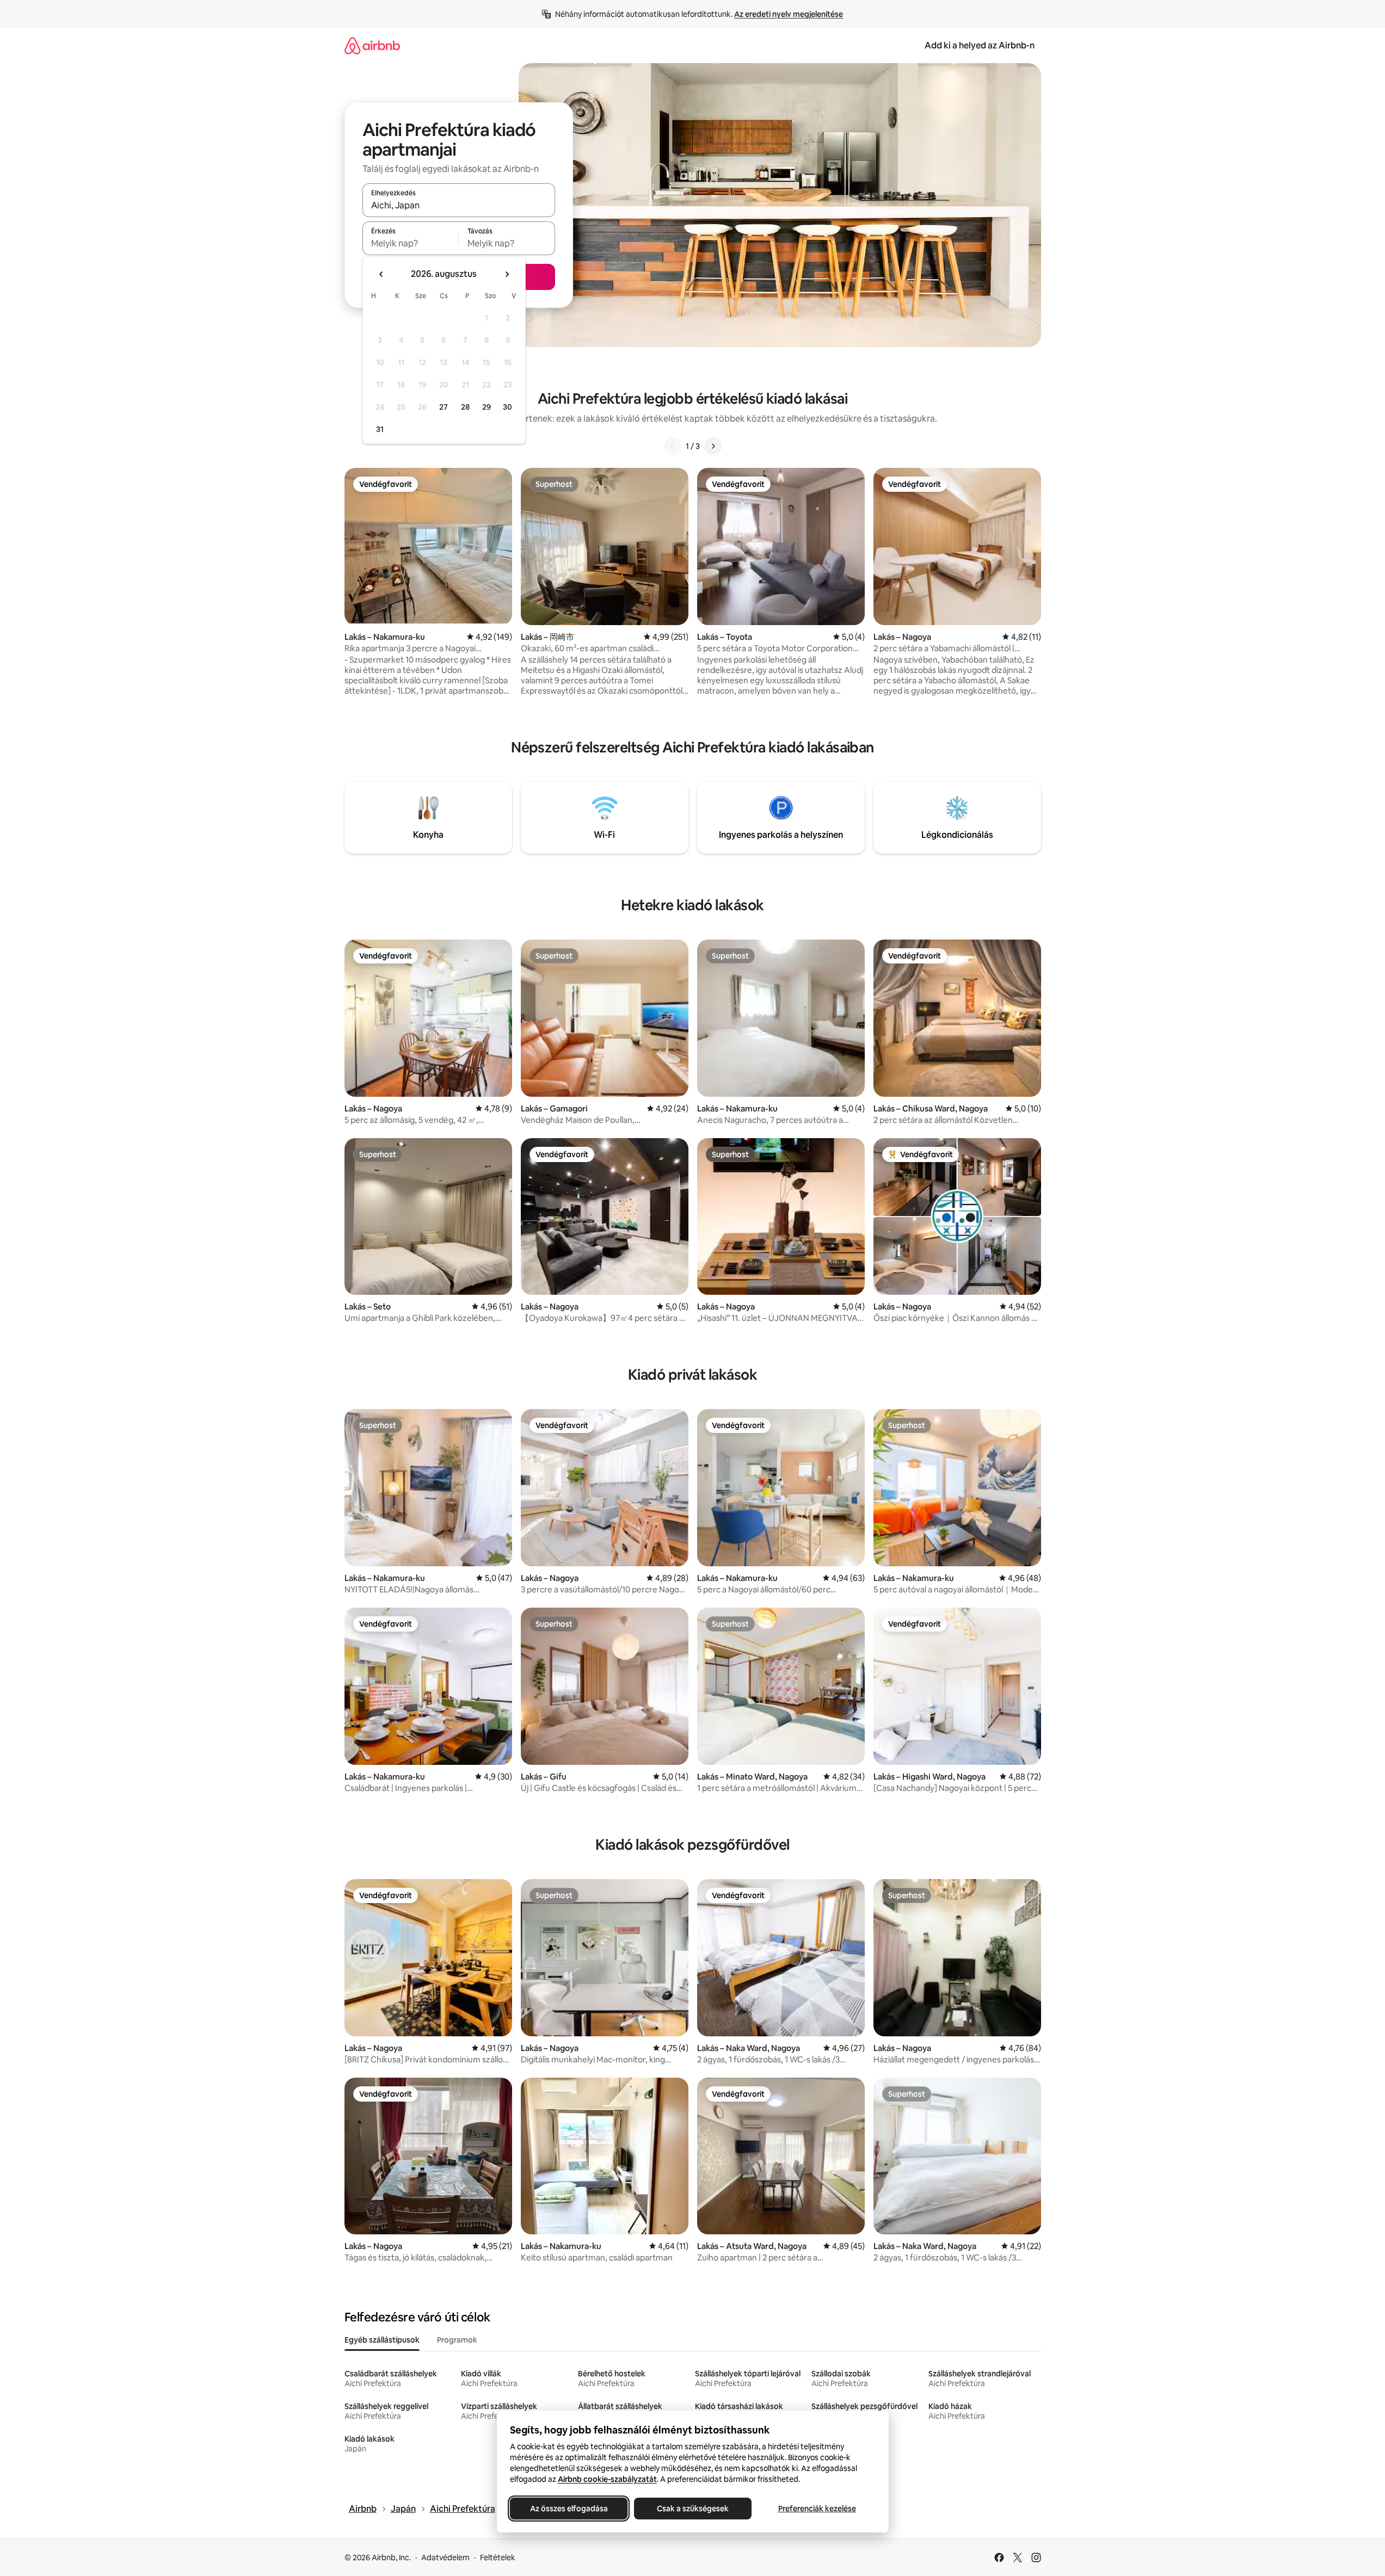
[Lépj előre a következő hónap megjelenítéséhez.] (507, 274)
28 (465, 407)
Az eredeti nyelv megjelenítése (789, 14)
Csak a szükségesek (693, 2509)
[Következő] (713, 446)
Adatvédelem (445, 2558)
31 (380, 429)
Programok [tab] (457, 2340)
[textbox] (411, 243)
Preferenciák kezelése (817, 2509)
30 (507, 407)
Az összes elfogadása (568, 2509)
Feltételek (498, 2558)
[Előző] (673, 446)
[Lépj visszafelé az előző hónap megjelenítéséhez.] (381, 274)
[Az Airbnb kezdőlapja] (372, 45)
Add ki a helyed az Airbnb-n (980, 45)
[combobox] (459, 205)
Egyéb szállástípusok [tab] (382, 2340)
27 (444, 407)
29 (487, 407)
